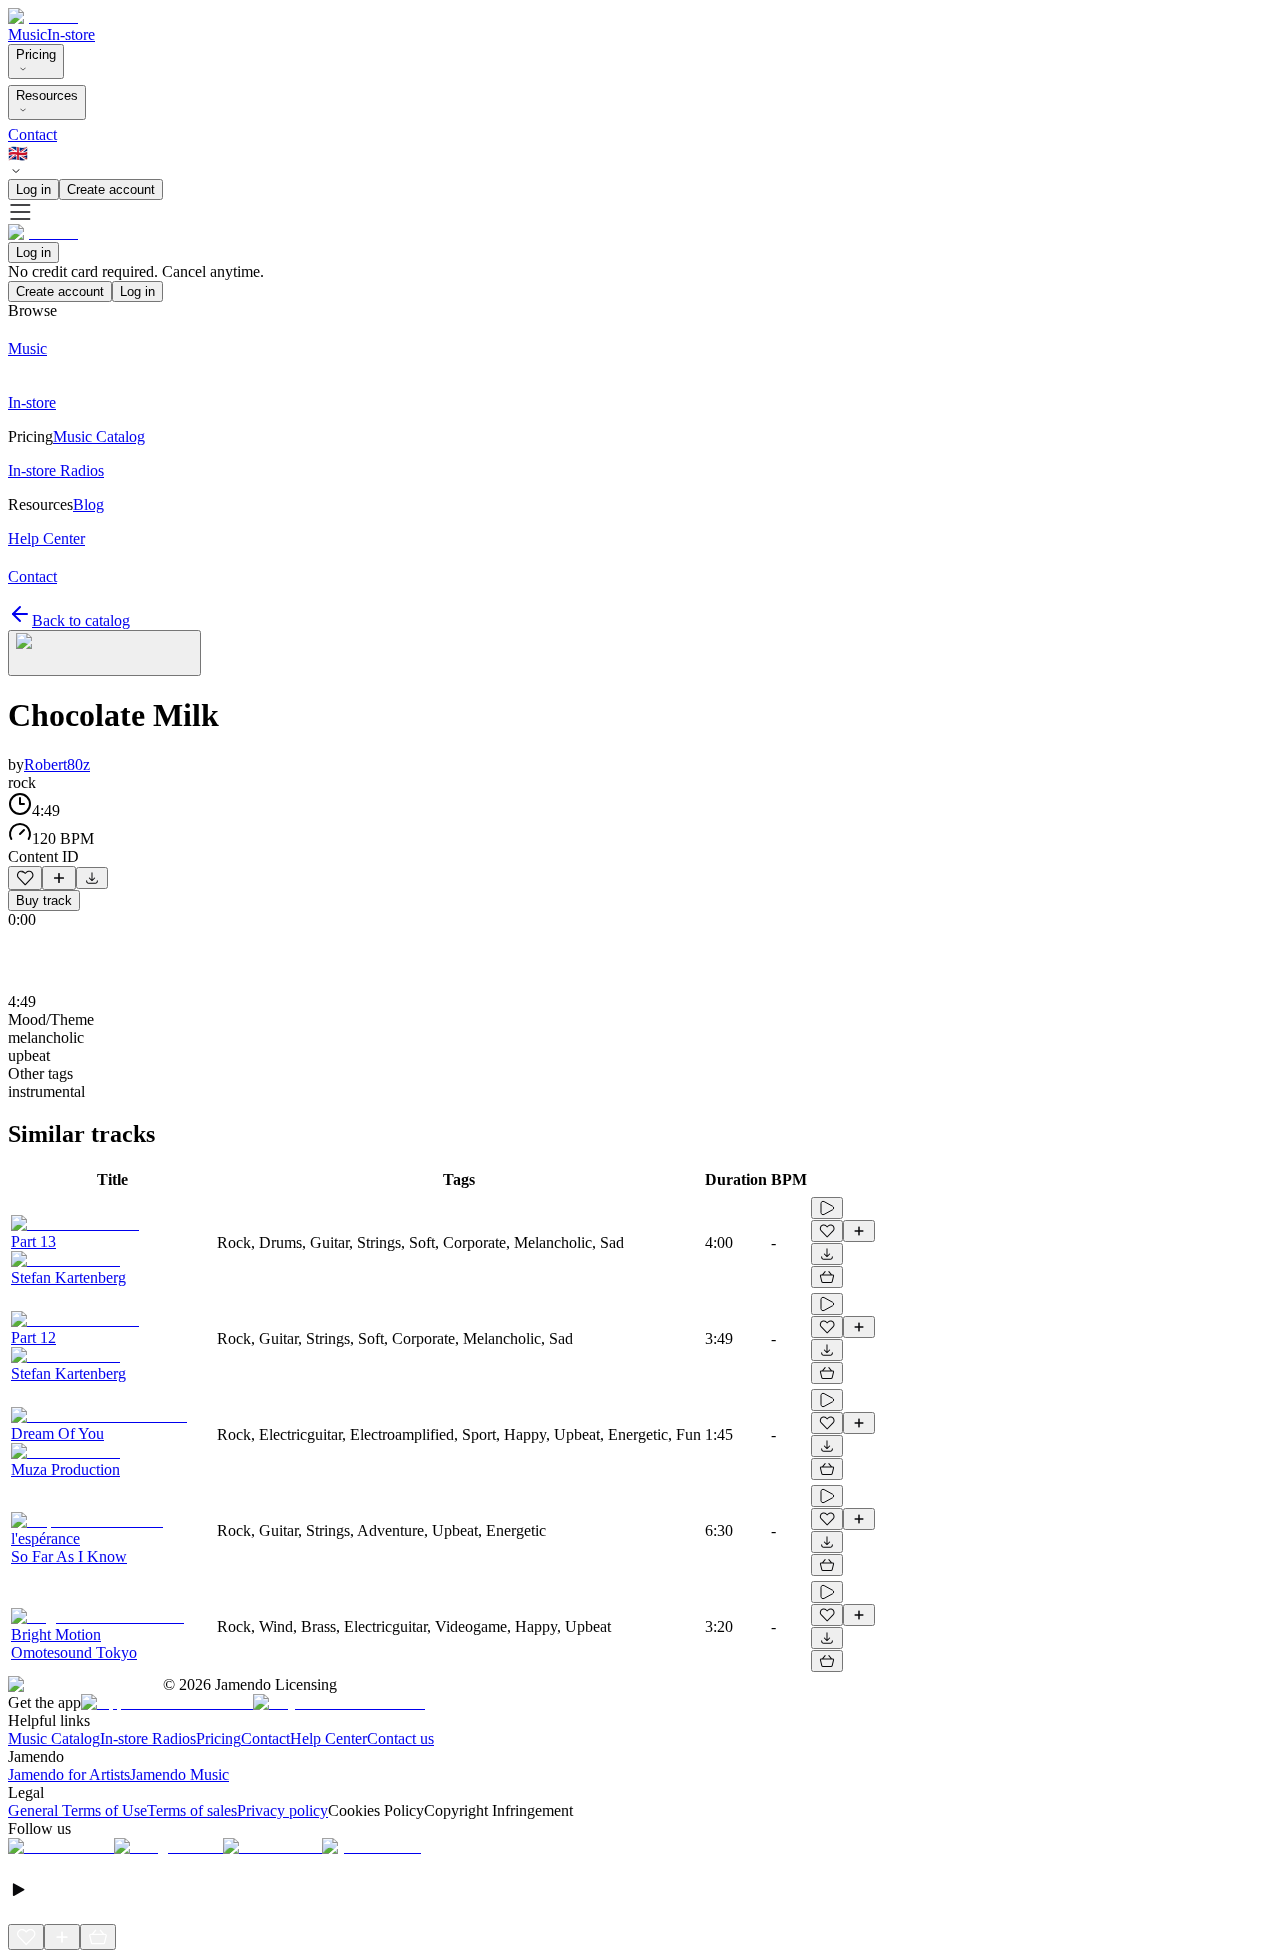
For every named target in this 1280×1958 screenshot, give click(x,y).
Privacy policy (282, 1810)
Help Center (328, 1738)
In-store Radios (148, 1738)
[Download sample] (92, 878)
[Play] (104, 653)
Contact (32, 134)
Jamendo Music (179, 1774)
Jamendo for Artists (69, 1774)
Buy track (44, 900)
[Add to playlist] (59, 878)
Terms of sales (192, 1810)
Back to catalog (81, 620)
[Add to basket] (827, 1277)
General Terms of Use (77, 1810)
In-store (71, 34)
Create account (111, 189)
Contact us (400, 1738)
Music (27, 34)
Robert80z (57, 764)
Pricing (36, 54)
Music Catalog (54, 1738)
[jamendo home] (43, 16)
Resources (47, 95)
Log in (33, 189)
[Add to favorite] (25, 878)
